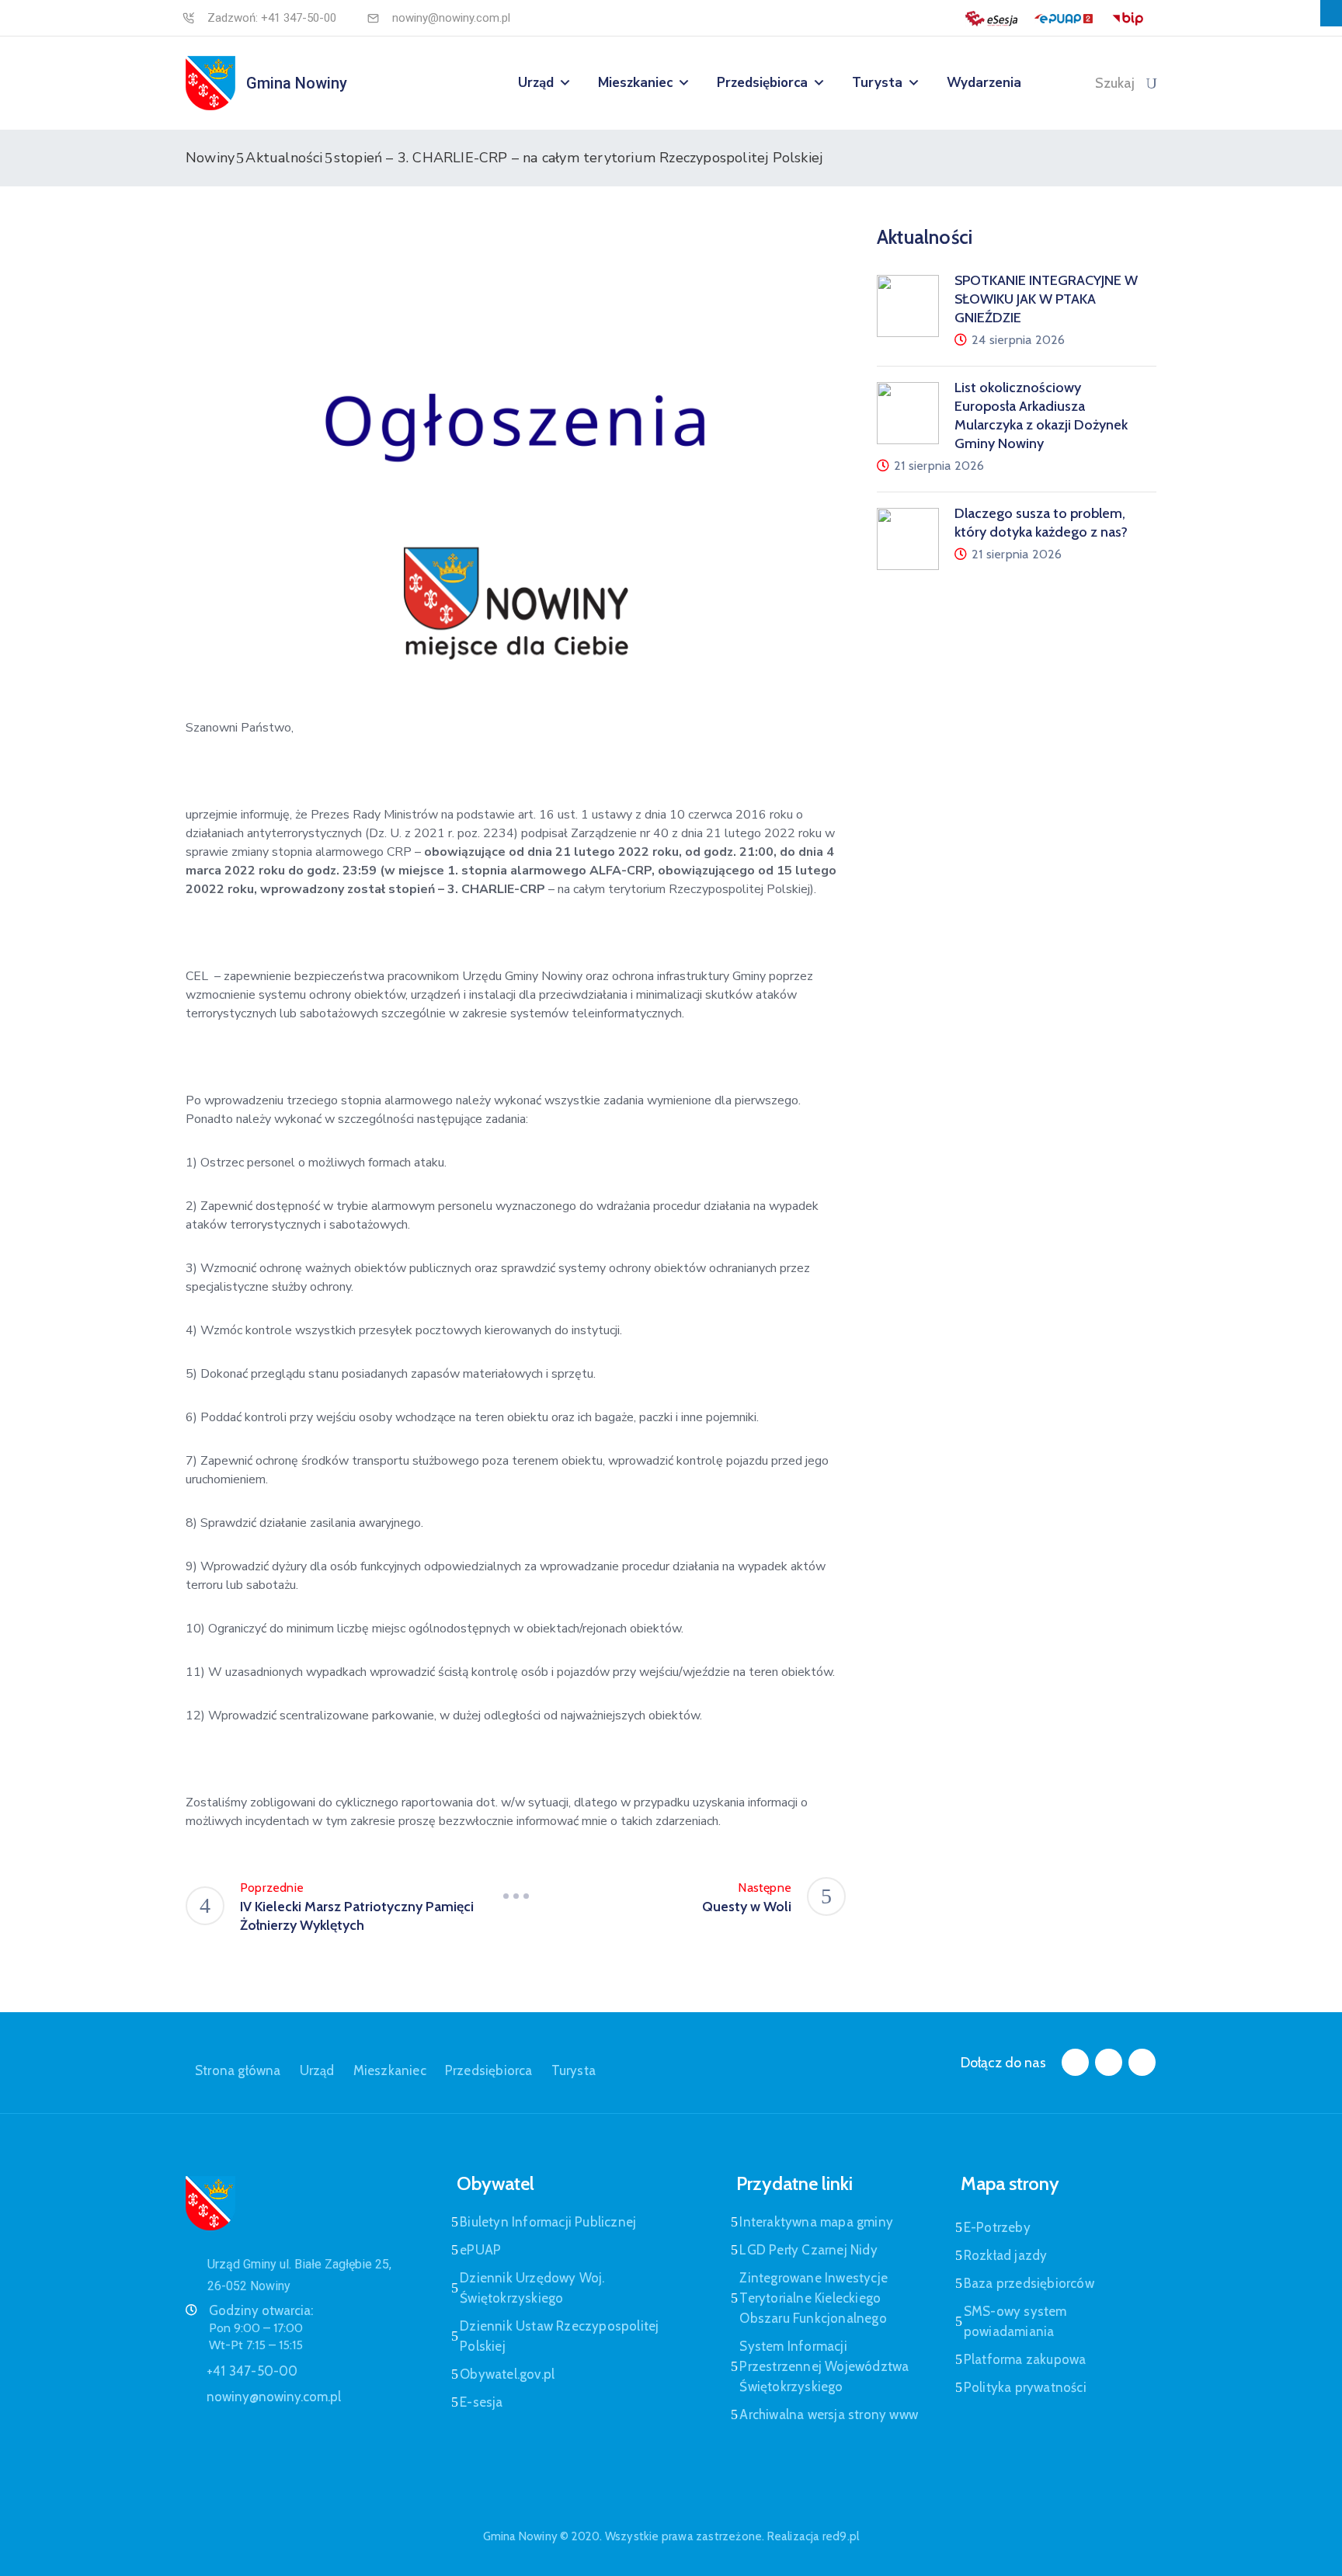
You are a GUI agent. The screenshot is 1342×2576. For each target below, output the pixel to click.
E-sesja (481, 2402)
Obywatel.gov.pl (507, 2374)
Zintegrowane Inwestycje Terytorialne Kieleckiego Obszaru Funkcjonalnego (814, 2298)
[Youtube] (1142, 2062)
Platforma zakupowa (1025, 2359)
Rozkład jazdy (1006, 2255)
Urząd (536, 83)
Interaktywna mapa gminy (816, 2222)
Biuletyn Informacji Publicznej (548, 2222)
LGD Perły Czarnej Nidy (808, 2250)
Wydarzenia (984, 83)
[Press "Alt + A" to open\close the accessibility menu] (1331, 13)
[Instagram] (1109, 2062)
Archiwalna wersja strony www (829, 2414)
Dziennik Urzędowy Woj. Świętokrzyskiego (532, 2288)
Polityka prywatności (1025, 2387)
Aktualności (284, 158)
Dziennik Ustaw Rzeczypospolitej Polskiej (559, 2336)
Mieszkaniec (635, 83)
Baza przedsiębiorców (1029, 2283)
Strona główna (238, 2070)
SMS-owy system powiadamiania (1015, 2321)
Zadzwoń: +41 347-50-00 (272, 18)
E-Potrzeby (997, 2227)
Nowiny (210, 158)
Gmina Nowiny (297, 83)
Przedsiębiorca (762, 83)
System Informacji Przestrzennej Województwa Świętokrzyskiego (824, 2366)
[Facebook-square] (1075, 2062)
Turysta (877, 83)
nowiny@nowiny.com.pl (451, 18)
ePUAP (480, 2250)
